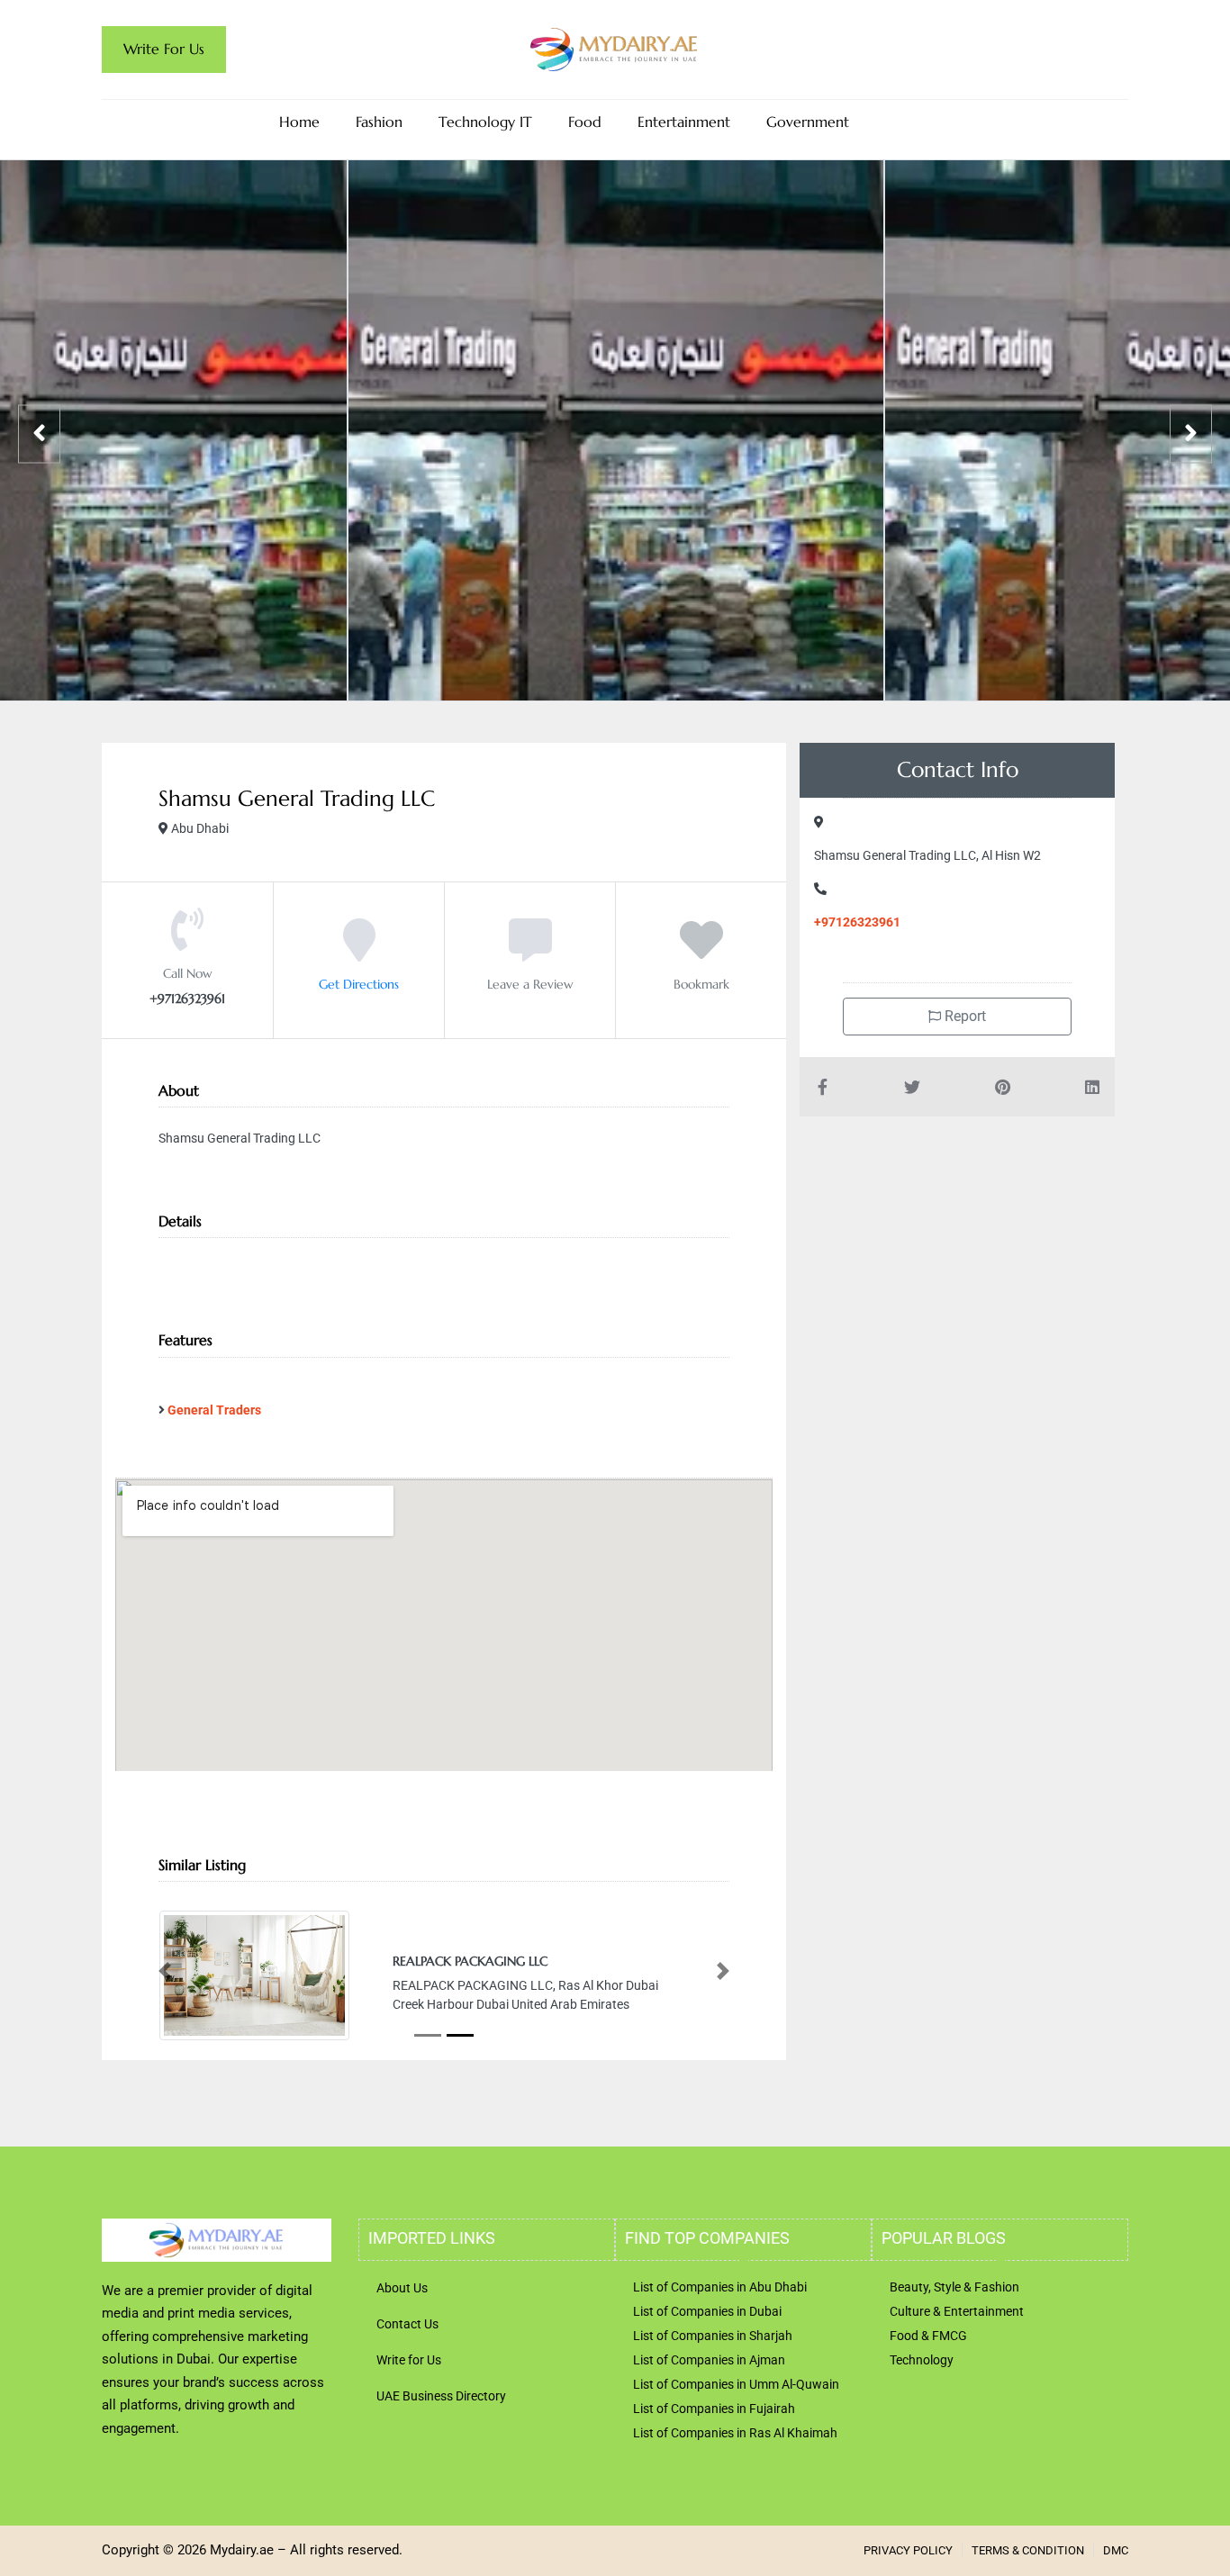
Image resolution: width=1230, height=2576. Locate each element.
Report (963, 1016)
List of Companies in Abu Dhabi (720, 2323)
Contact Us (407, 2360)
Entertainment (684, 122)
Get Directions (359, 984)
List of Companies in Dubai (707, 2347)
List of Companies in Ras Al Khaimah (735, 2469)
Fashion (379, 122)
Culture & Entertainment (957, 2347)
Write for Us (409, 2396)
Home (299, 122)
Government (808, 122)
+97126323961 (857, 922)
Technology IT (485, 122)
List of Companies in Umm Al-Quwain (736, 2420)
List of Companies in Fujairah (714, 2445)
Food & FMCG (928, 2372)
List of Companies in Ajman (709, 2396)
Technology (922, 2396)
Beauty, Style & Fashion (954, 2323)
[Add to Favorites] (701, 953)
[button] (165, 1989)
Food (585, 122)
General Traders (214, 1410)
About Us (402, 2324)
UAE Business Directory (441, 2432)
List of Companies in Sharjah (713, 2372)
